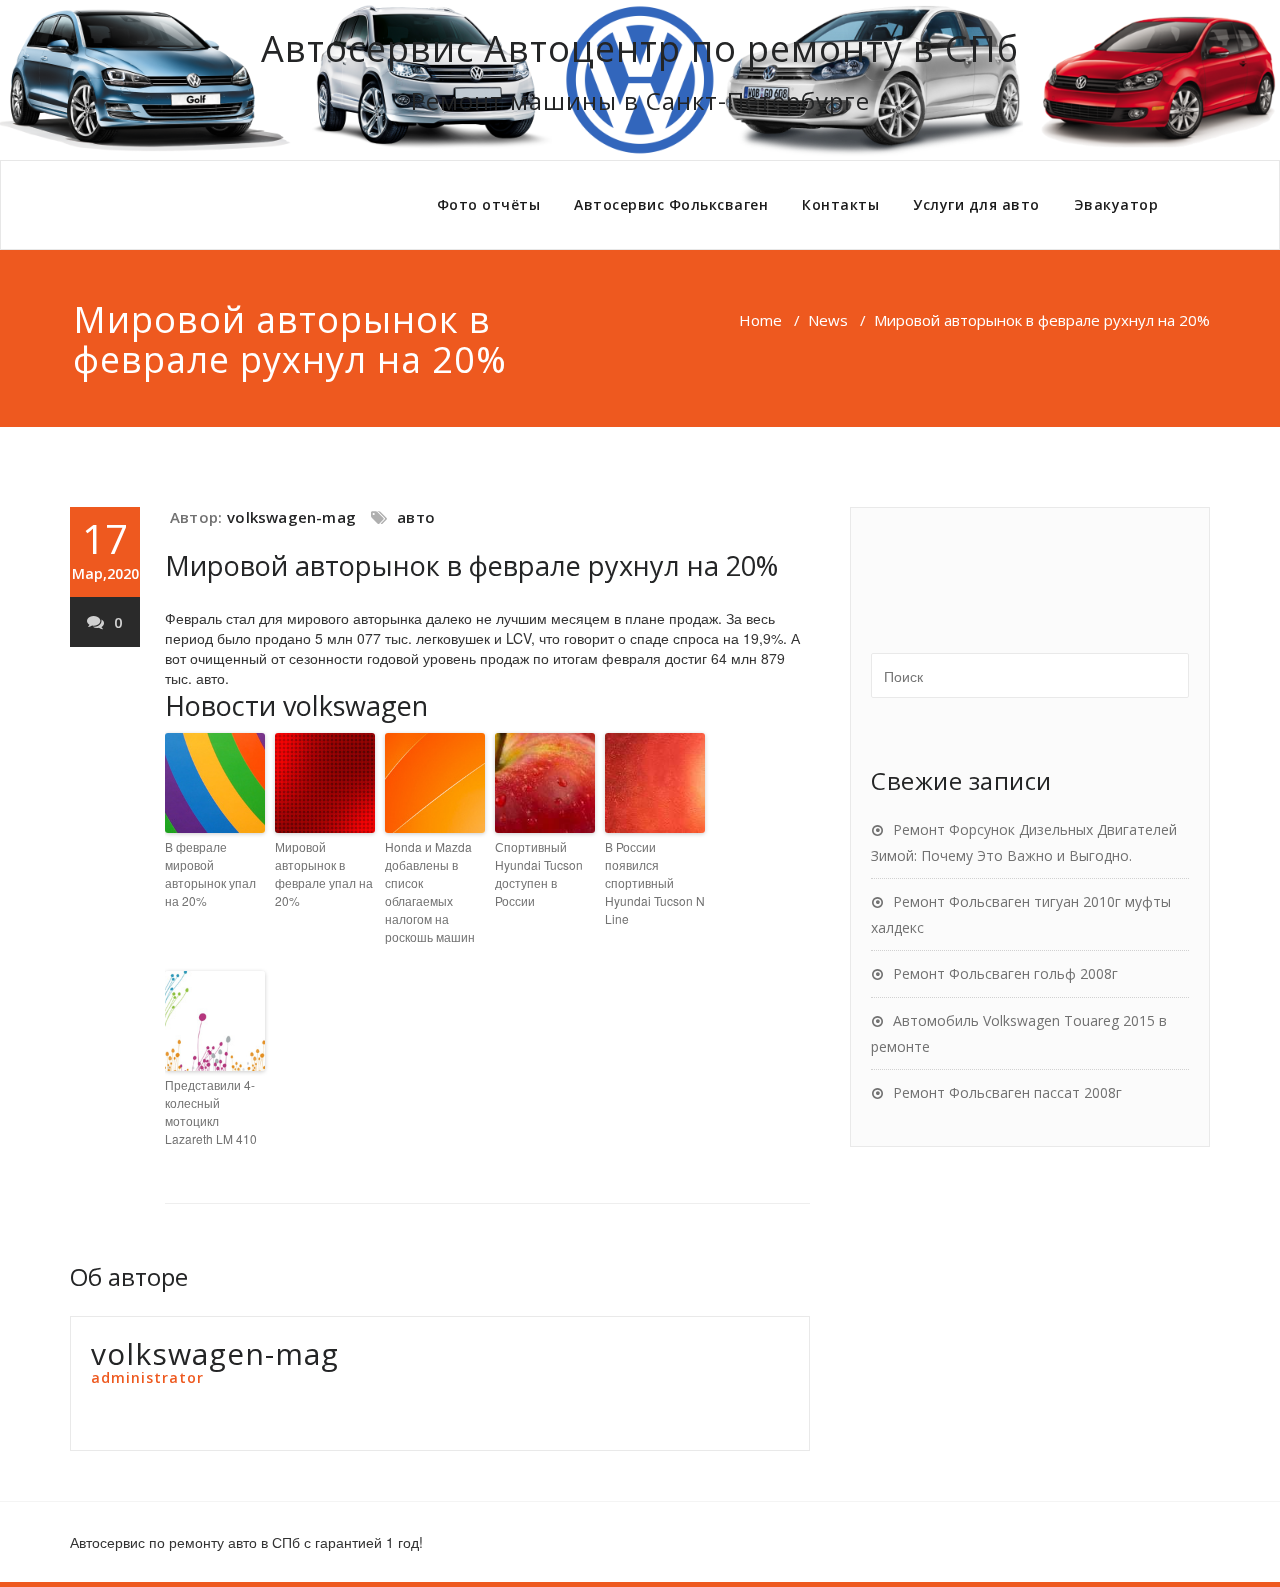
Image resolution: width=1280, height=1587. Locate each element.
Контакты (840, 204)
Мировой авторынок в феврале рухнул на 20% (471, 565)
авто (416, 517)
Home (760, 320)
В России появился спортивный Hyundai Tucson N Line (655, 882)
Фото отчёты (489, 204)
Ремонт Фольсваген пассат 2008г (1007, 1092)
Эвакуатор (1116, 204)
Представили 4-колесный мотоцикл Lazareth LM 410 (211, 1111)
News (828, 320)
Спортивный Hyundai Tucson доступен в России (539, 873)
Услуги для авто (976, 204)
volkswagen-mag (291, 517)
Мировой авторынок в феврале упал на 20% (324, 873)
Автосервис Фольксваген (671, 204)
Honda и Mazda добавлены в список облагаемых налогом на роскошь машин (430, 891)
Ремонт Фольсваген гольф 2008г (1005, 973)
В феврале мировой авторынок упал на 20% (210, 873)
